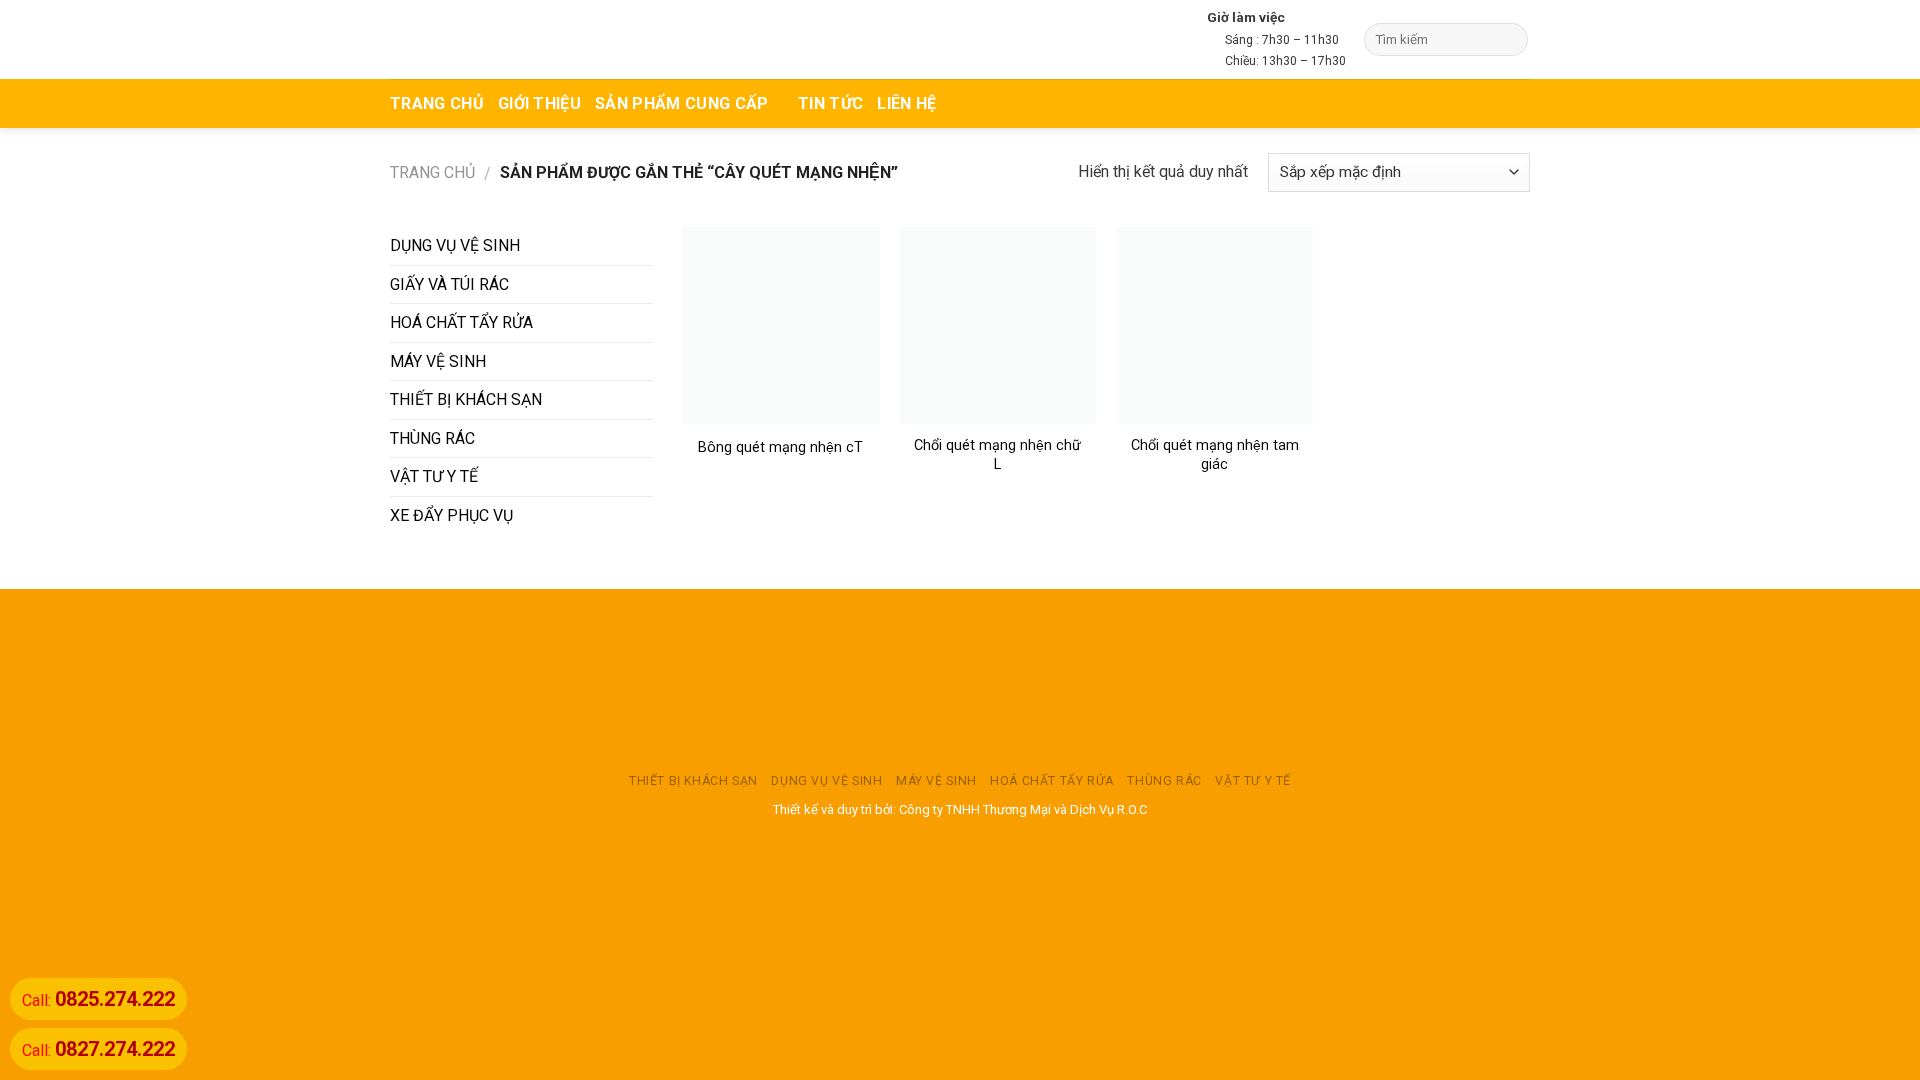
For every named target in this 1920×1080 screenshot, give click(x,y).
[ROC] (467, 39)
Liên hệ (906, 103)
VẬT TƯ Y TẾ (434, 476)
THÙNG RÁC (432, 438)
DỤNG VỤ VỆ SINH (455, 245)
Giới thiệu (539, 103)
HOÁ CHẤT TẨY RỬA (461, 322)
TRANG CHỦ (437, 103)
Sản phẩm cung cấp (681, 103)
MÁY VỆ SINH (438, 361)
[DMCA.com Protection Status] (960, 680)
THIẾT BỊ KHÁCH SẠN (466, 399)
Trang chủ (432, 172)
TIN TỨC (830, 103)
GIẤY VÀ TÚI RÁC (449, 284)
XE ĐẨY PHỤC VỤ (451, 515)
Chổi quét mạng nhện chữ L (997, 455)
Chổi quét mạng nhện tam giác (1215, 455)
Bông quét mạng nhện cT (780, 447)
